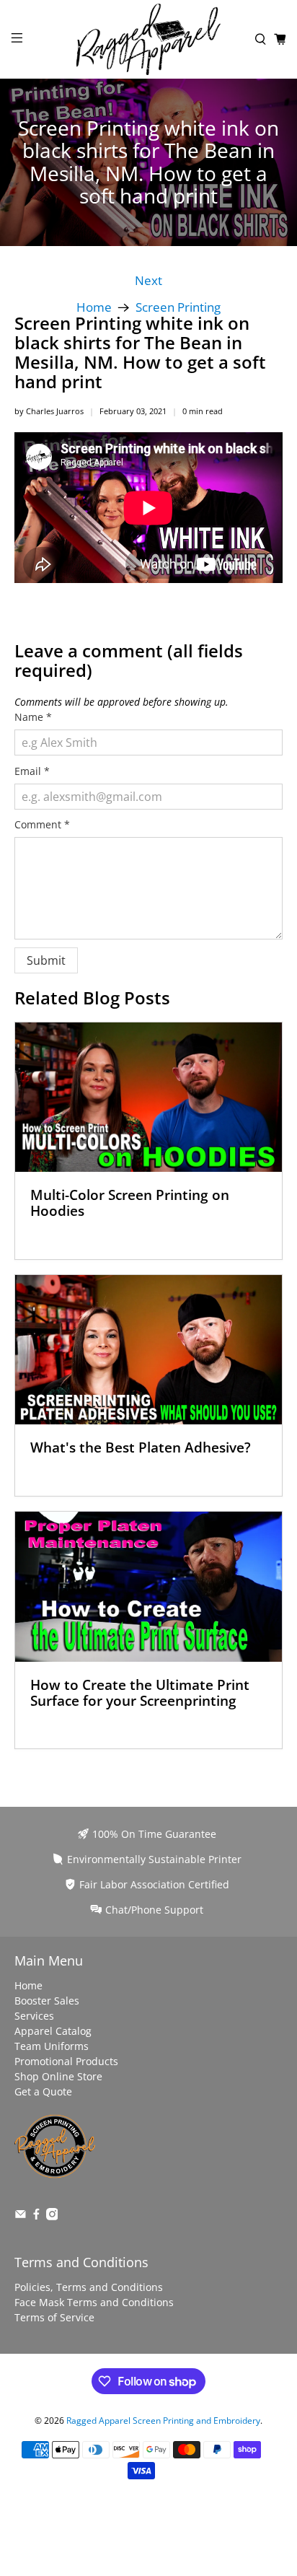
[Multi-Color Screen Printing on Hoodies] (148, 1098)
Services (34, 2016)
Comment (42, 824)
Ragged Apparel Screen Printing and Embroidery (163, 2421)
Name (33, 717)
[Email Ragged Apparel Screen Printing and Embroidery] (21, 2216)
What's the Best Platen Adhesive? (141, 1447)
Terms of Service (54, 2317)
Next (148, 281)
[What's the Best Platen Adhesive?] (148, 1350)
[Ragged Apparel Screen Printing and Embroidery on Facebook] (36, 2216)
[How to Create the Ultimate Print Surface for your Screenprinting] (148, 1587)
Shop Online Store (58, 2076)
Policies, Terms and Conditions (89, 2287)
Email (32, 771)
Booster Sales (47, 2001)
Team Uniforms (52, 2046)
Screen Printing (178, 308)
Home (94, 308)
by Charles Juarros (49, 411)
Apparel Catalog (53, 2031)
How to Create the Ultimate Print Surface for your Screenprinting (140, 1692)
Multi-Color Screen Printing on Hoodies (130, 1202)
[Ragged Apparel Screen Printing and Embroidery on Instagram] (52, 2216)
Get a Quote (43, 2091)
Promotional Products (66, 2061)
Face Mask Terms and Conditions (94, 2302)
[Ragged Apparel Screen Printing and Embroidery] (148, 39)
